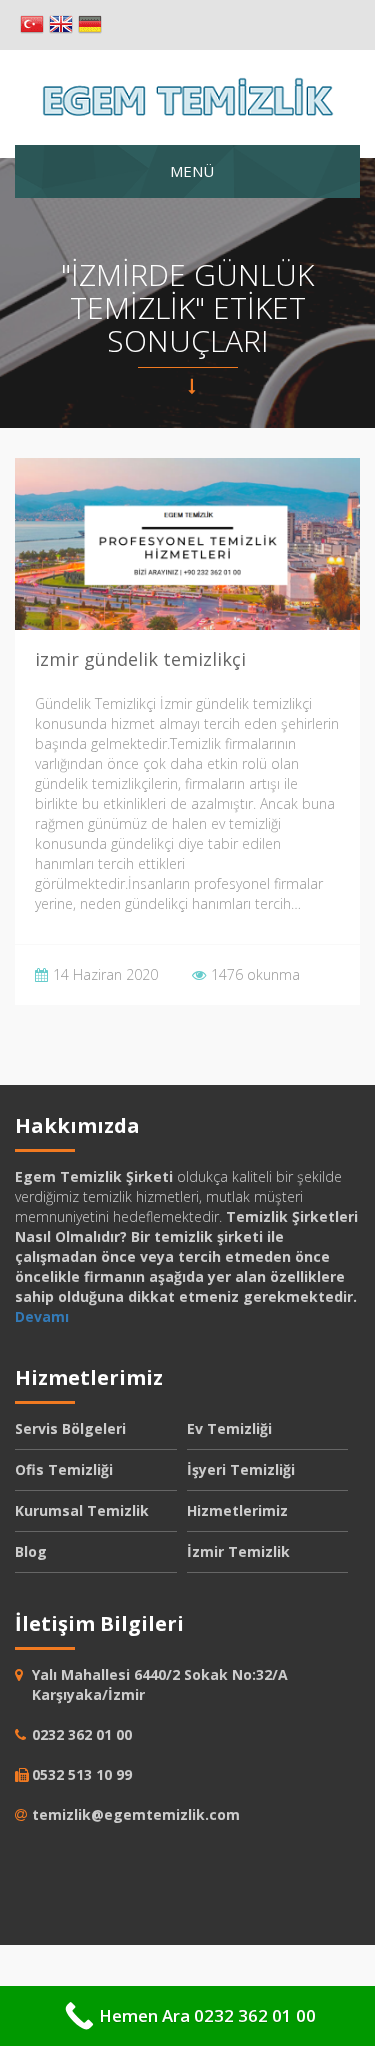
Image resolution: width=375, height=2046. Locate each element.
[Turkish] (32, 25)
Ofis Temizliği (64, 1469)
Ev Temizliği (229, 1428)
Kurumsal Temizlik (82, 1510)
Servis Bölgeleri (70, 1428)
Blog (31, 1551)
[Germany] (90, 25)
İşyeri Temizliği (241, 1469)
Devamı (42, 1316)
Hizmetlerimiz (237, 1510)
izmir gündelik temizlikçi (140, 659)
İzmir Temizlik (238, 1551)
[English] (61, 25)
